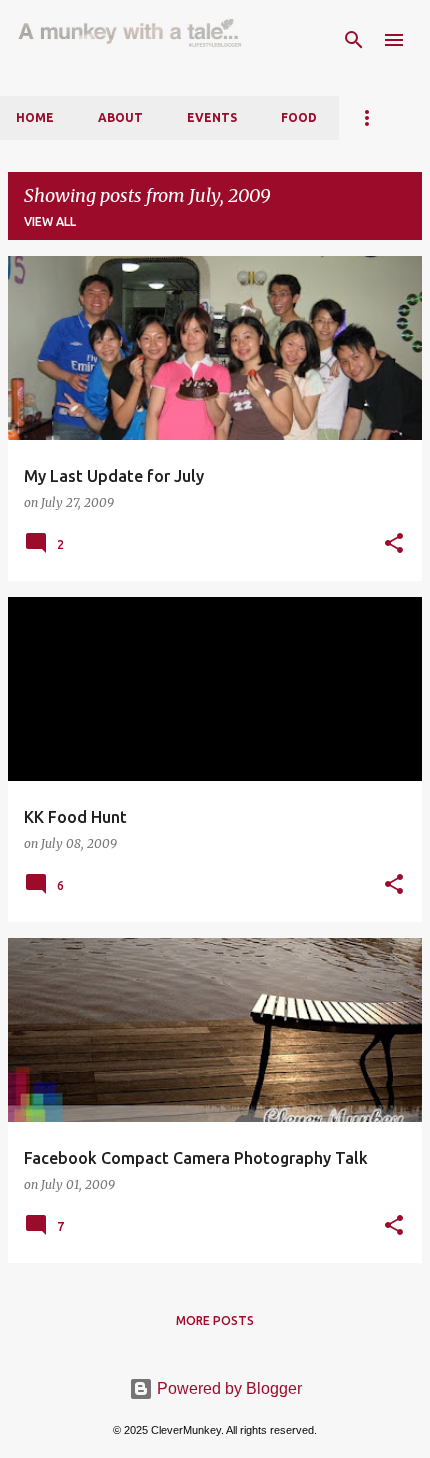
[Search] (354, 40)
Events (212, 117)
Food (299, 117)
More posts (215, 1320)
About (120, 117)
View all (50, 221)
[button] (394, 544)
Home (35, 117)
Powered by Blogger (227, 1388)
